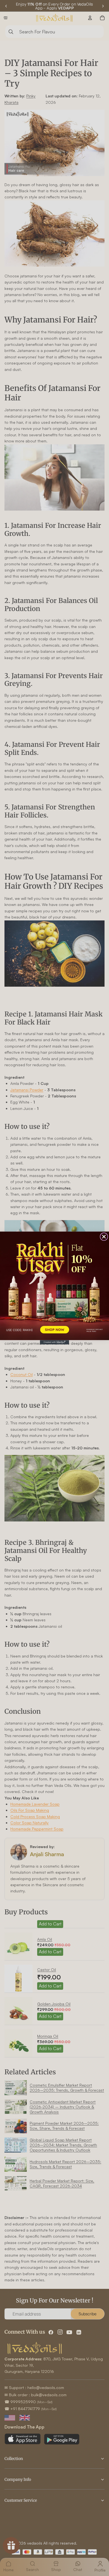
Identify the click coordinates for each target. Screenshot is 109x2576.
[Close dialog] (104, 1237)
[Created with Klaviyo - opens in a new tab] (54, 1342)
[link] (54, 1286)
